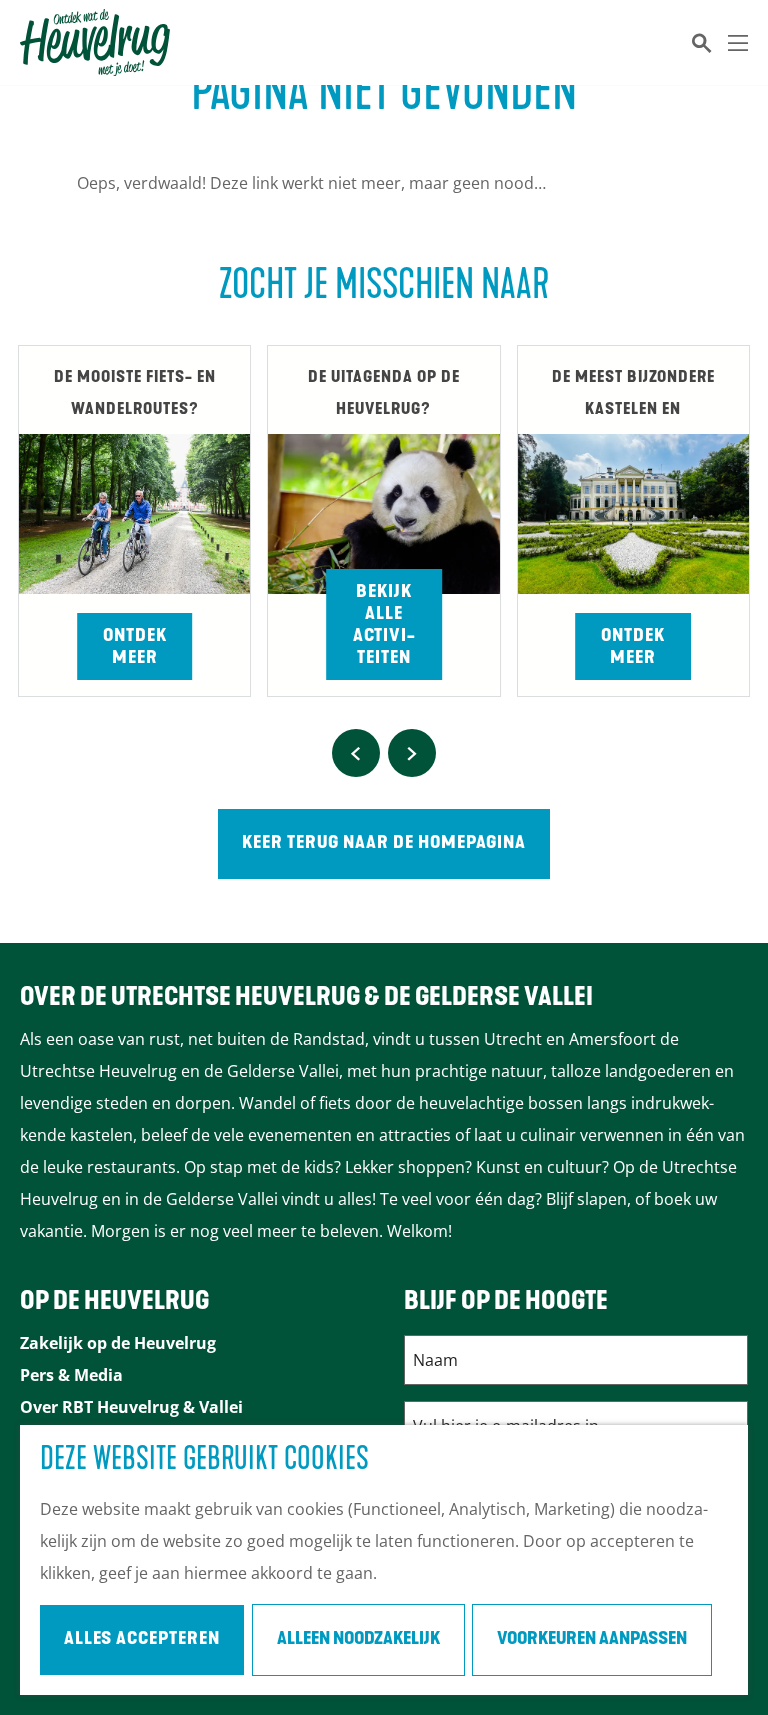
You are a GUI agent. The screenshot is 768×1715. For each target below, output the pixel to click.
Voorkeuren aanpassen (592, 1640)
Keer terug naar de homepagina (384, 844)
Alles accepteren (142, 1640)
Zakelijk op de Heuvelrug (118, 1343)
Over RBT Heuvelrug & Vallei (131, 1407)
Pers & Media (71, 1375)
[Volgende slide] (412, 753)
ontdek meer (633, 648)
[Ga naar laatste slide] (356, 753)
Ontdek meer (135, 648)
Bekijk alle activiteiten (384, 626)
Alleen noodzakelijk (358, 1640)
